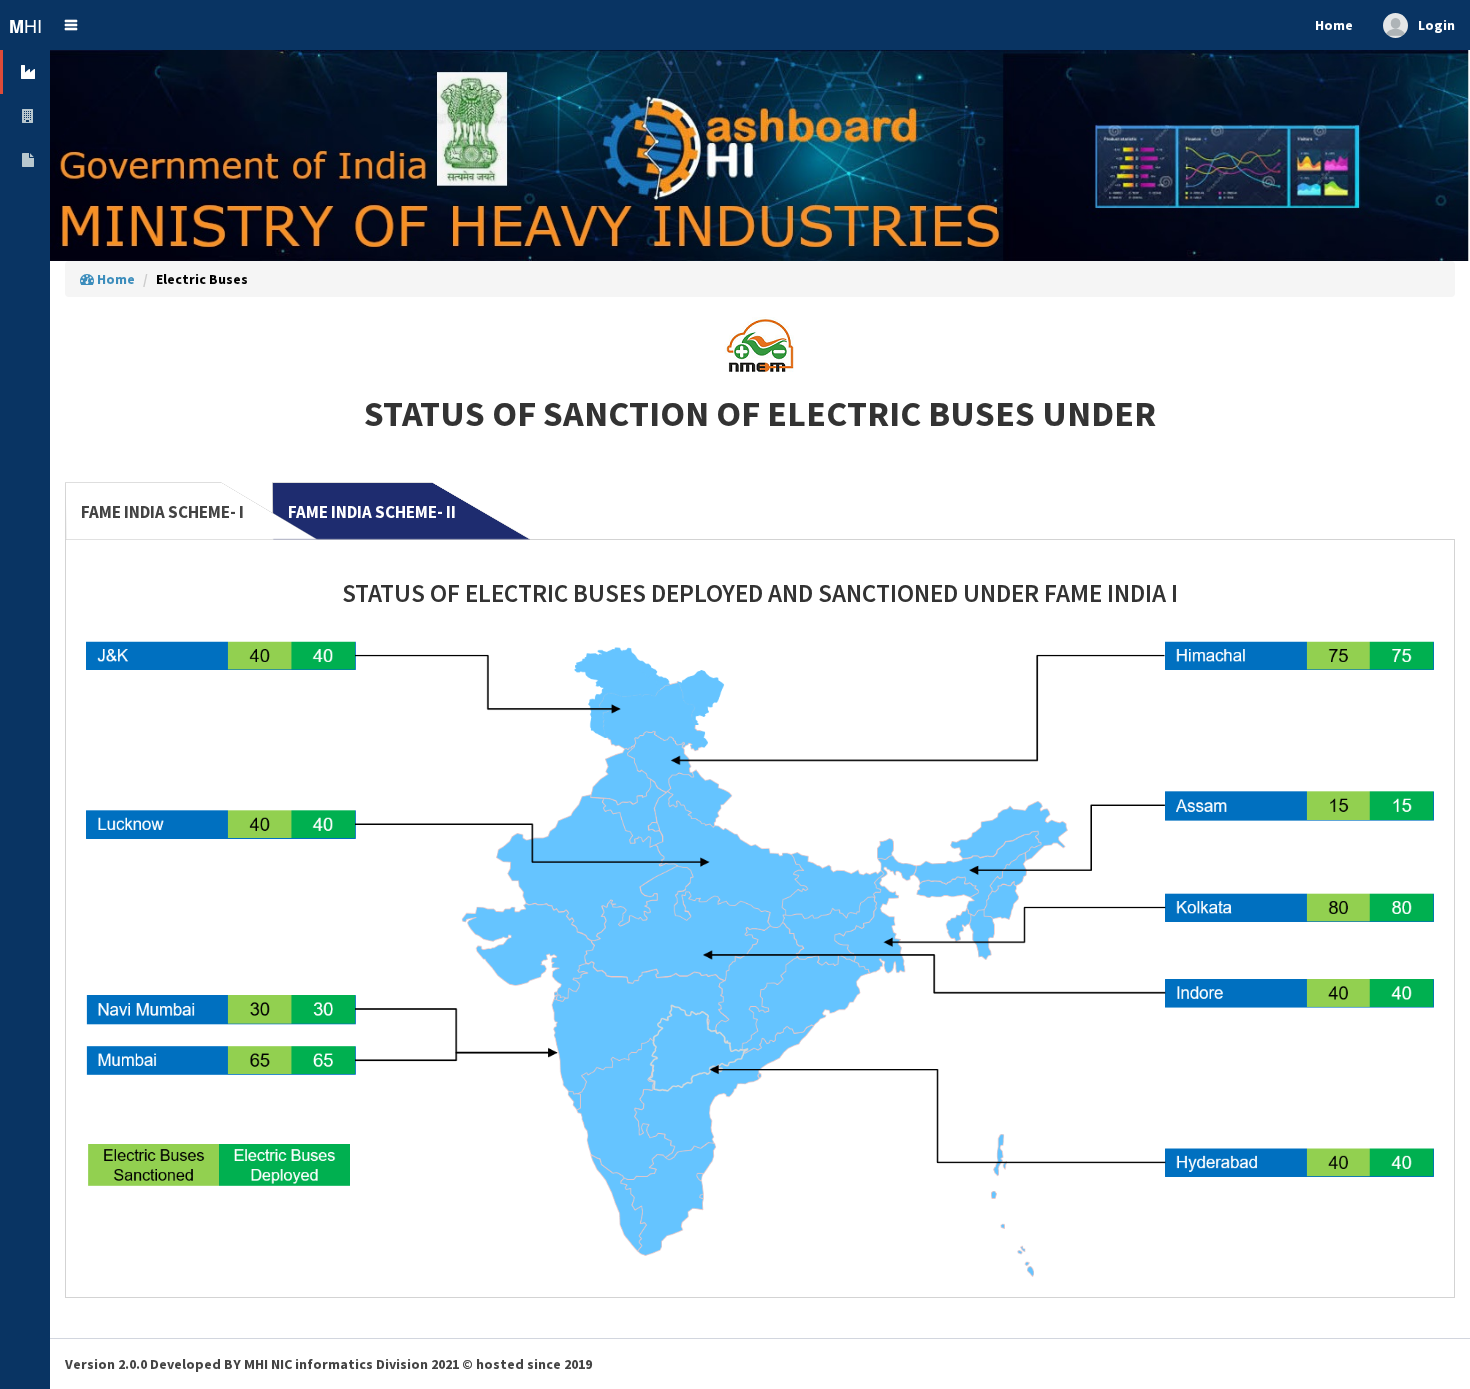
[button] (71, 25)
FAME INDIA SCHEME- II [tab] (372, 512)
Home (114, 279)
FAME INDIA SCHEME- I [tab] (162, 512)
